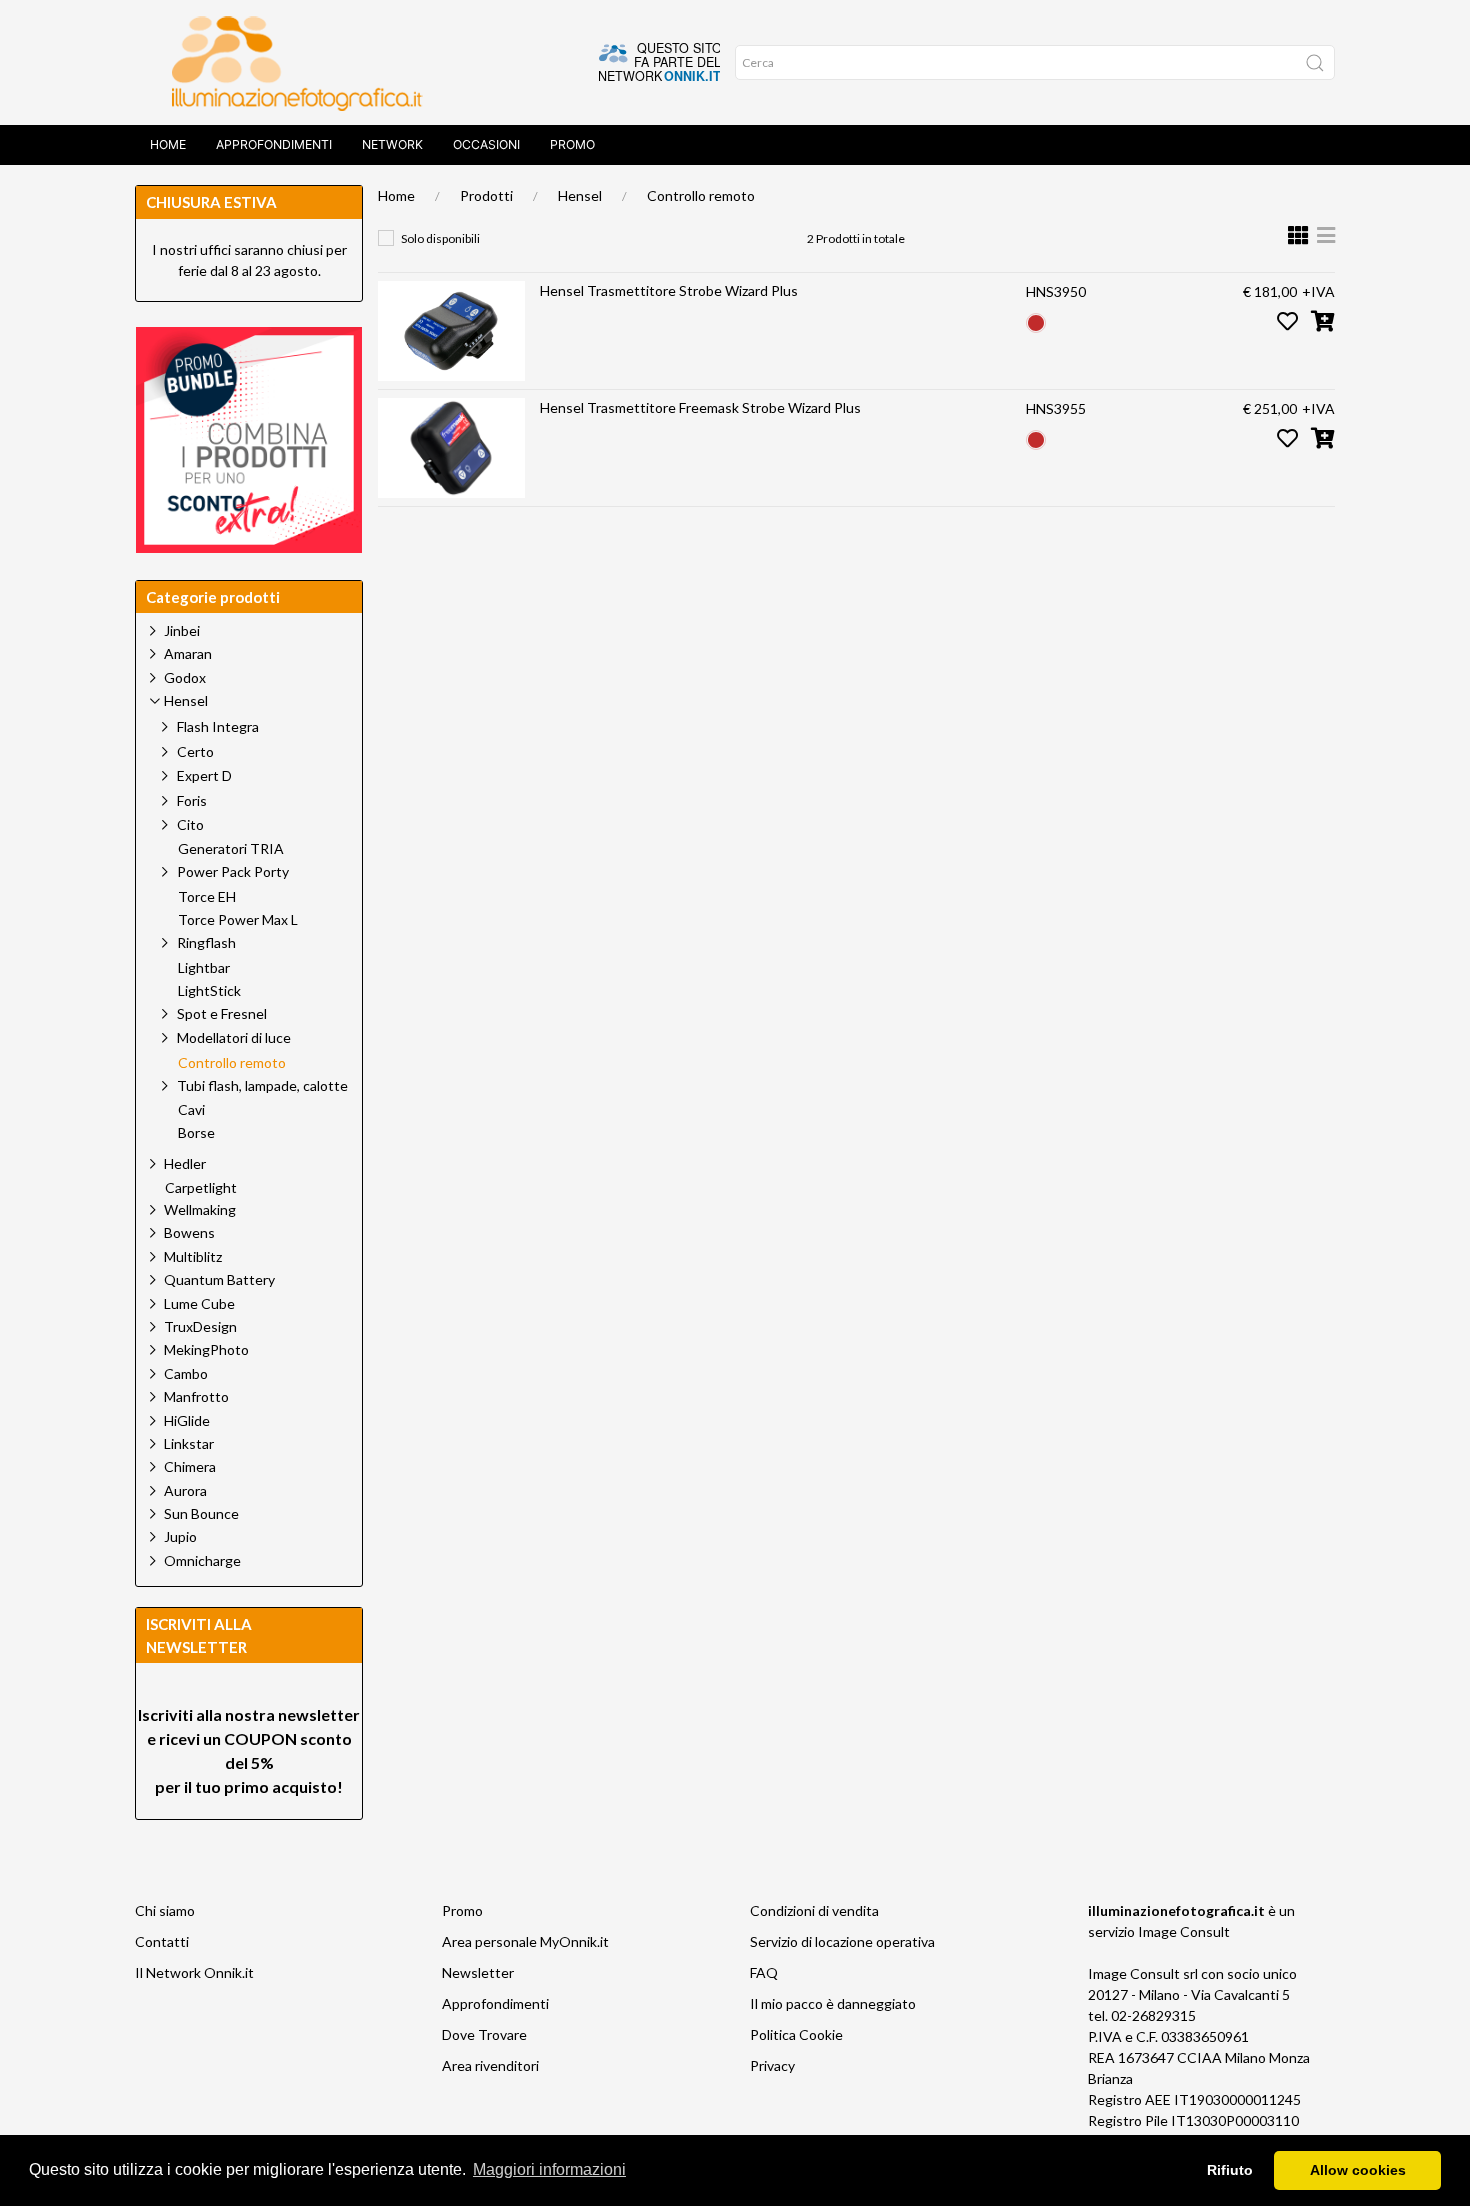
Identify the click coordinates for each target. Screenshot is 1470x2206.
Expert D (204, 775)
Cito (190, 824)
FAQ (764, 1972)
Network (392, 144)
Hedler (185, 1163)
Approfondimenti (274, 144)
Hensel (580, 195)
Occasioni (486, 144)
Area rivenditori (490, 2065)
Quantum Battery (219, 1279)
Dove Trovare (484, 2034)
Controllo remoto (701, 195)
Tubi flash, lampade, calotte (262, 1085)
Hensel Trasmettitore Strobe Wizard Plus (669, 290)
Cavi (191, 1110)
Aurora (185, 1490)
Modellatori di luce (234, 1037)
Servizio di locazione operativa (842, 1941)
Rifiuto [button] (1230, 2170)
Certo (195, 751)
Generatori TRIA (231, 849)
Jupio (180, 1536)
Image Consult (1184, 1931)
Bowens (189, 1232)
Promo (572, 144)
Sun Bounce (201, 1513)
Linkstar (189, 1443)
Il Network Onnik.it (194, 1972)
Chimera (190, 1466)
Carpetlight (201, 1188)
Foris (192, 800)
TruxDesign (200, 1326)
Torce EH (207, 897)
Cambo (186, 1373)
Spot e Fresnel (222, 1013)
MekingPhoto (206, 1349)
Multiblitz (193, 1256)
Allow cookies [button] (1358, 2170)
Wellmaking (200, 1209)
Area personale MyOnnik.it (525, 1941)
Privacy (772, 2065)
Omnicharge (202, 1560)
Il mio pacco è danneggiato (833, 2003)
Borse (196, 1133)
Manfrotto (196, 1396)
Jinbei (182, 630)
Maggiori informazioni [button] (549, 2169)
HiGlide (187, 1420)
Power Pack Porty (233, 871)
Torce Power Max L (238, 920)
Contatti (162, 1941)
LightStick (209, 991)
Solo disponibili (440, 238)
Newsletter (478, 1972)
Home (168, 144)
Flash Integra (218, 726)
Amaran (188, 653)
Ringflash (206, 942)
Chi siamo (165, 1910)
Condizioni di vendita (814, 1910)
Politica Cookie (796, 2034)
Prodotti (486, 195)
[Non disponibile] (1036, 320)
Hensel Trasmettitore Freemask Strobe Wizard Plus (700, 407)
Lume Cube (199, 1303)
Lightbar (204, 968)
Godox (185, 677)
